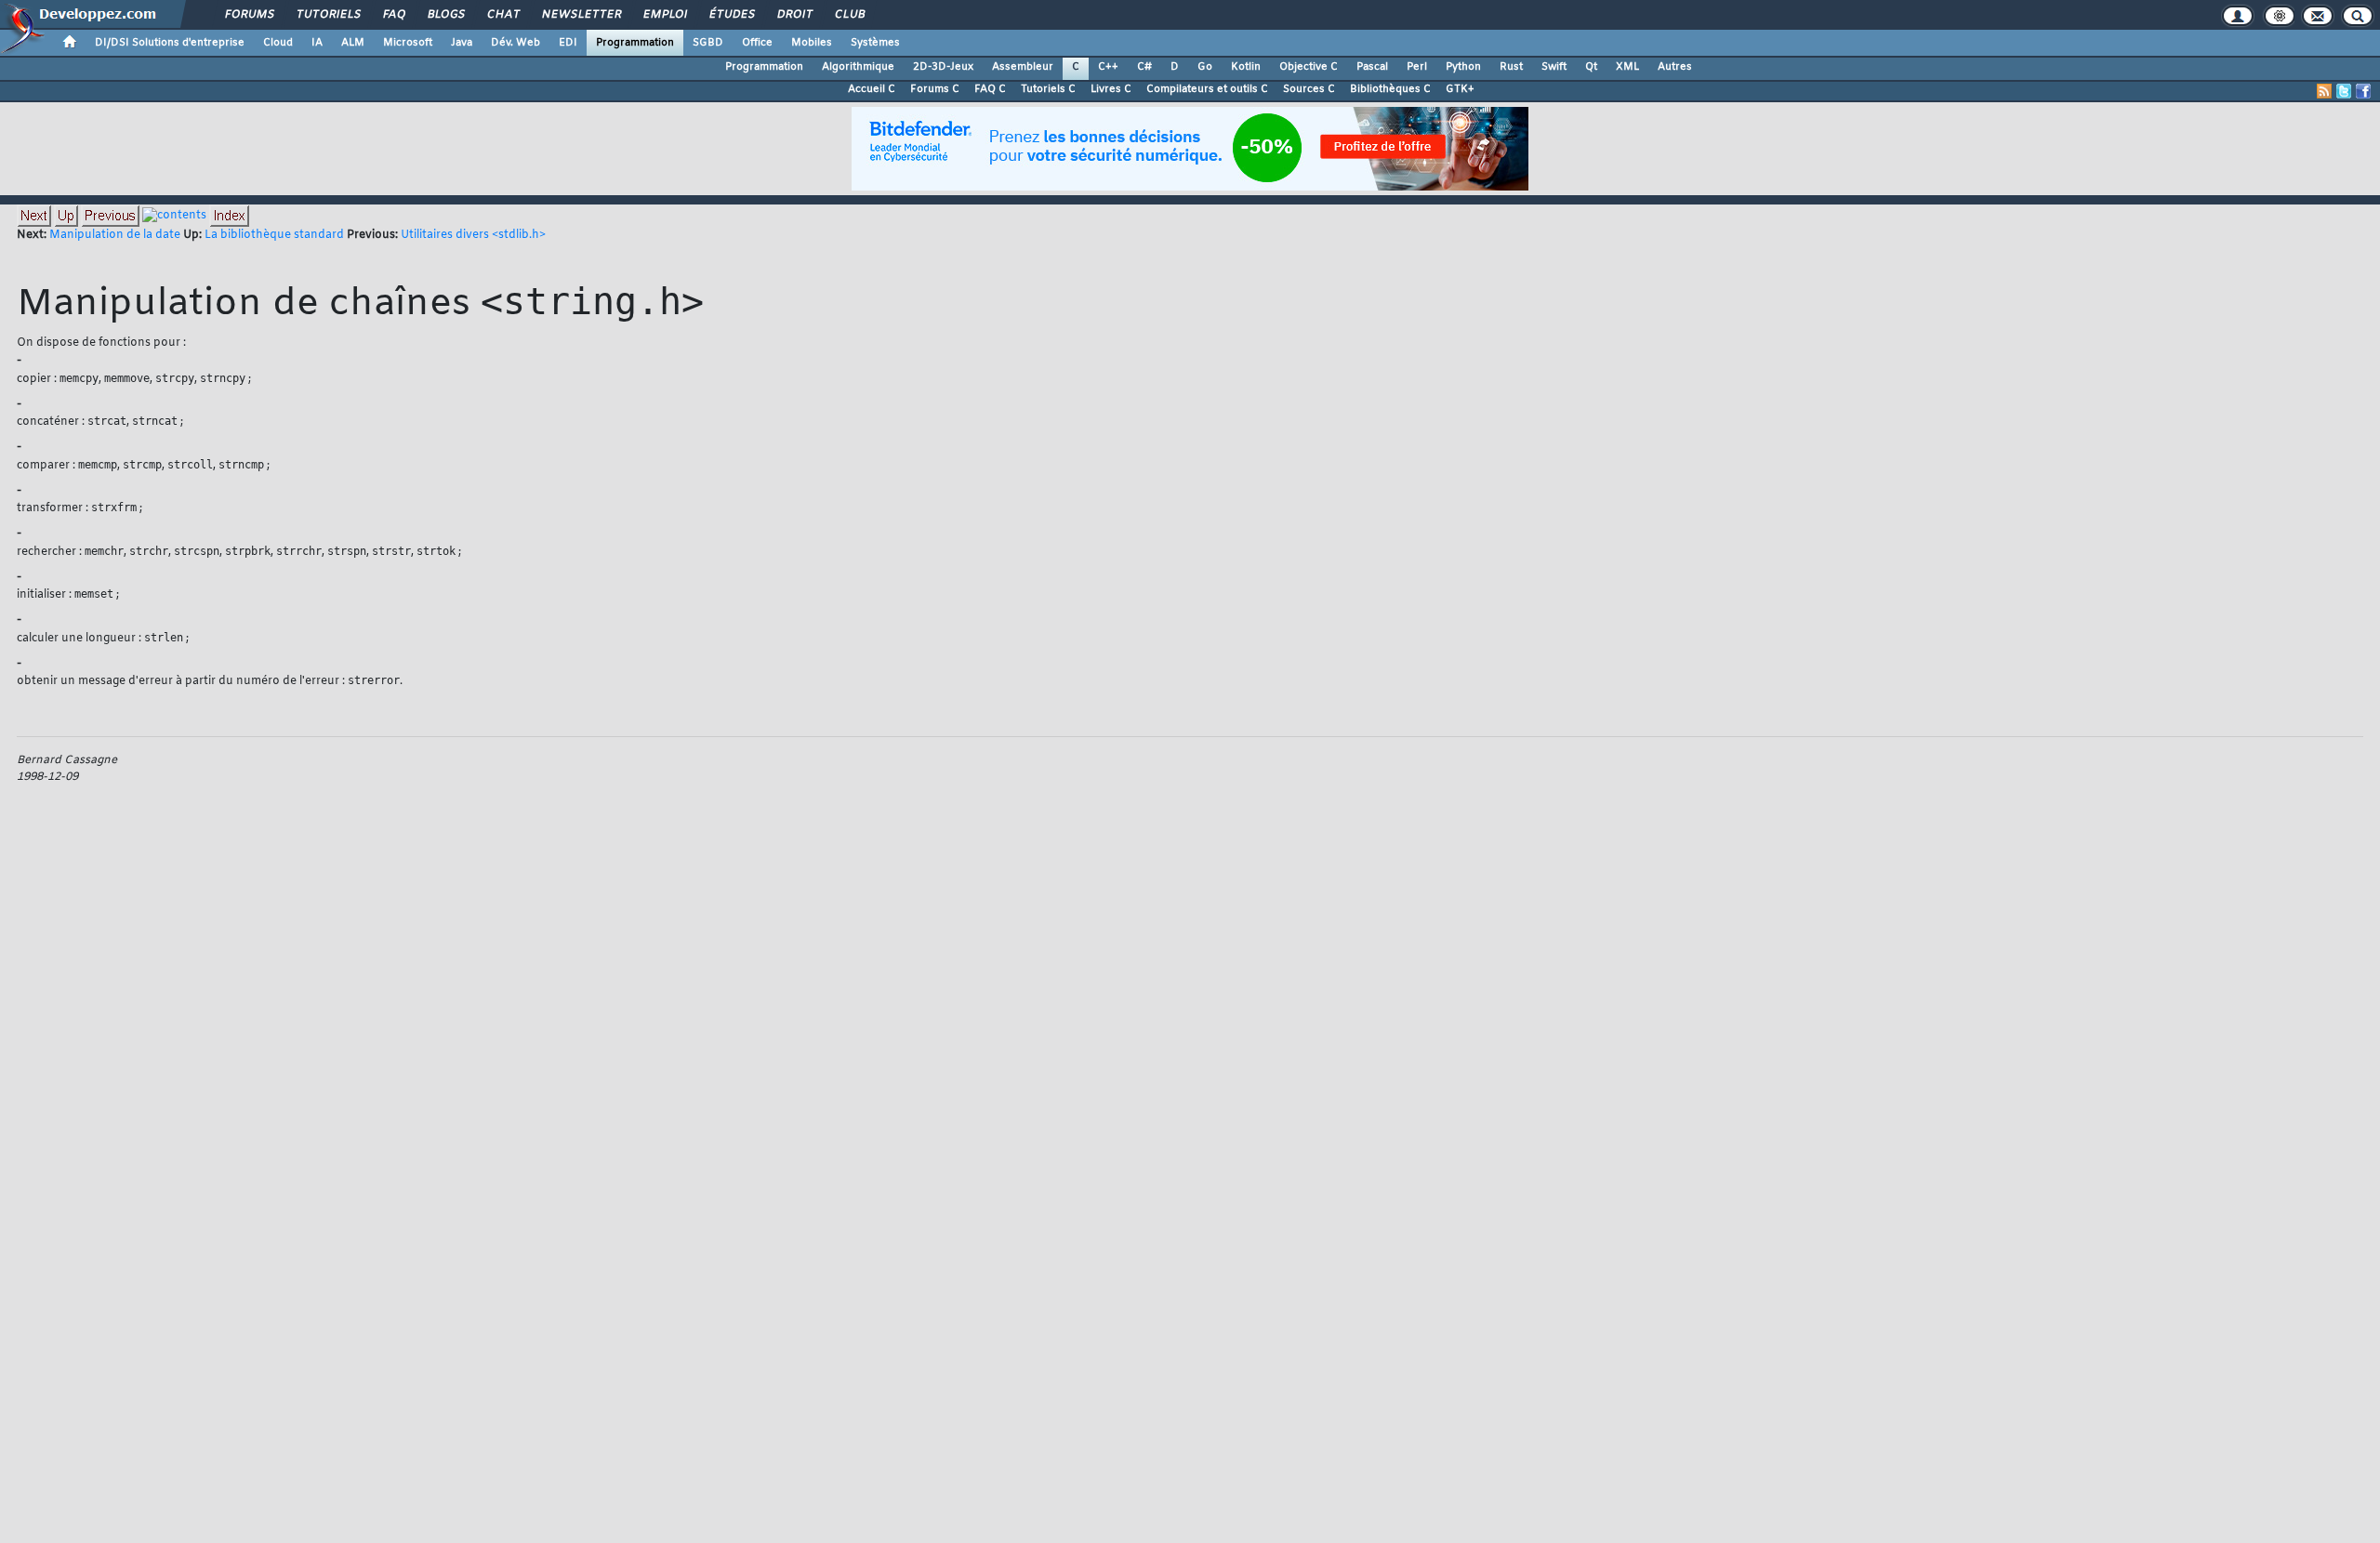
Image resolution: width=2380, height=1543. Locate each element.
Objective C (1309, 67)
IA (317, 43)
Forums (249, 15)
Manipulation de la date (115, 235)
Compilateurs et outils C (1207, 89)
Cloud (278, 43)
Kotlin (1246, 67)
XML (1627, 67)
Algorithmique (858, 67)
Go (1205, 67)
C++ (1108, 67)
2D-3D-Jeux (943, 67)
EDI (568, 43)
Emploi (664, 15)
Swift (1554, 67)
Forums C (935, 89)
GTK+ (1460, 89)
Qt (1591, 67)
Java (462, 43)
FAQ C (990, 89)
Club (849, 15)
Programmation (635, 43)
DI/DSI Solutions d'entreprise (170, 43)
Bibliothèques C (1390, 89)
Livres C (1111, 89)
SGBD (708, 43)
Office (757, 43)
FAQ (393, 15)
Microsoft (408, 43)
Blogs (445, 15)
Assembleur (1023, 67)
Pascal (1372, 67)
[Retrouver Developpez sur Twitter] (2344, 91)
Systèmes (875, 43)
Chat (502, 15)
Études (731, 15)
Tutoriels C (1048, 89)
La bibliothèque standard (274, 235)
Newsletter (581, 15)
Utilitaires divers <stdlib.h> (473, 235)
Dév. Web (516, 43)
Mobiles (812, 43)
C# (1144, 67)
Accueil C (872, 89)
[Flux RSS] (2324, 91)
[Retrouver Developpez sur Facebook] (2363, 91)
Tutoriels (328, 15)
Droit (794, 15)
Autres (1675, 67)
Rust (1511, 67)
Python (1463, 67)
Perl (1417, 67)
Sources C (1309, 89)
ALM (353, 43)
